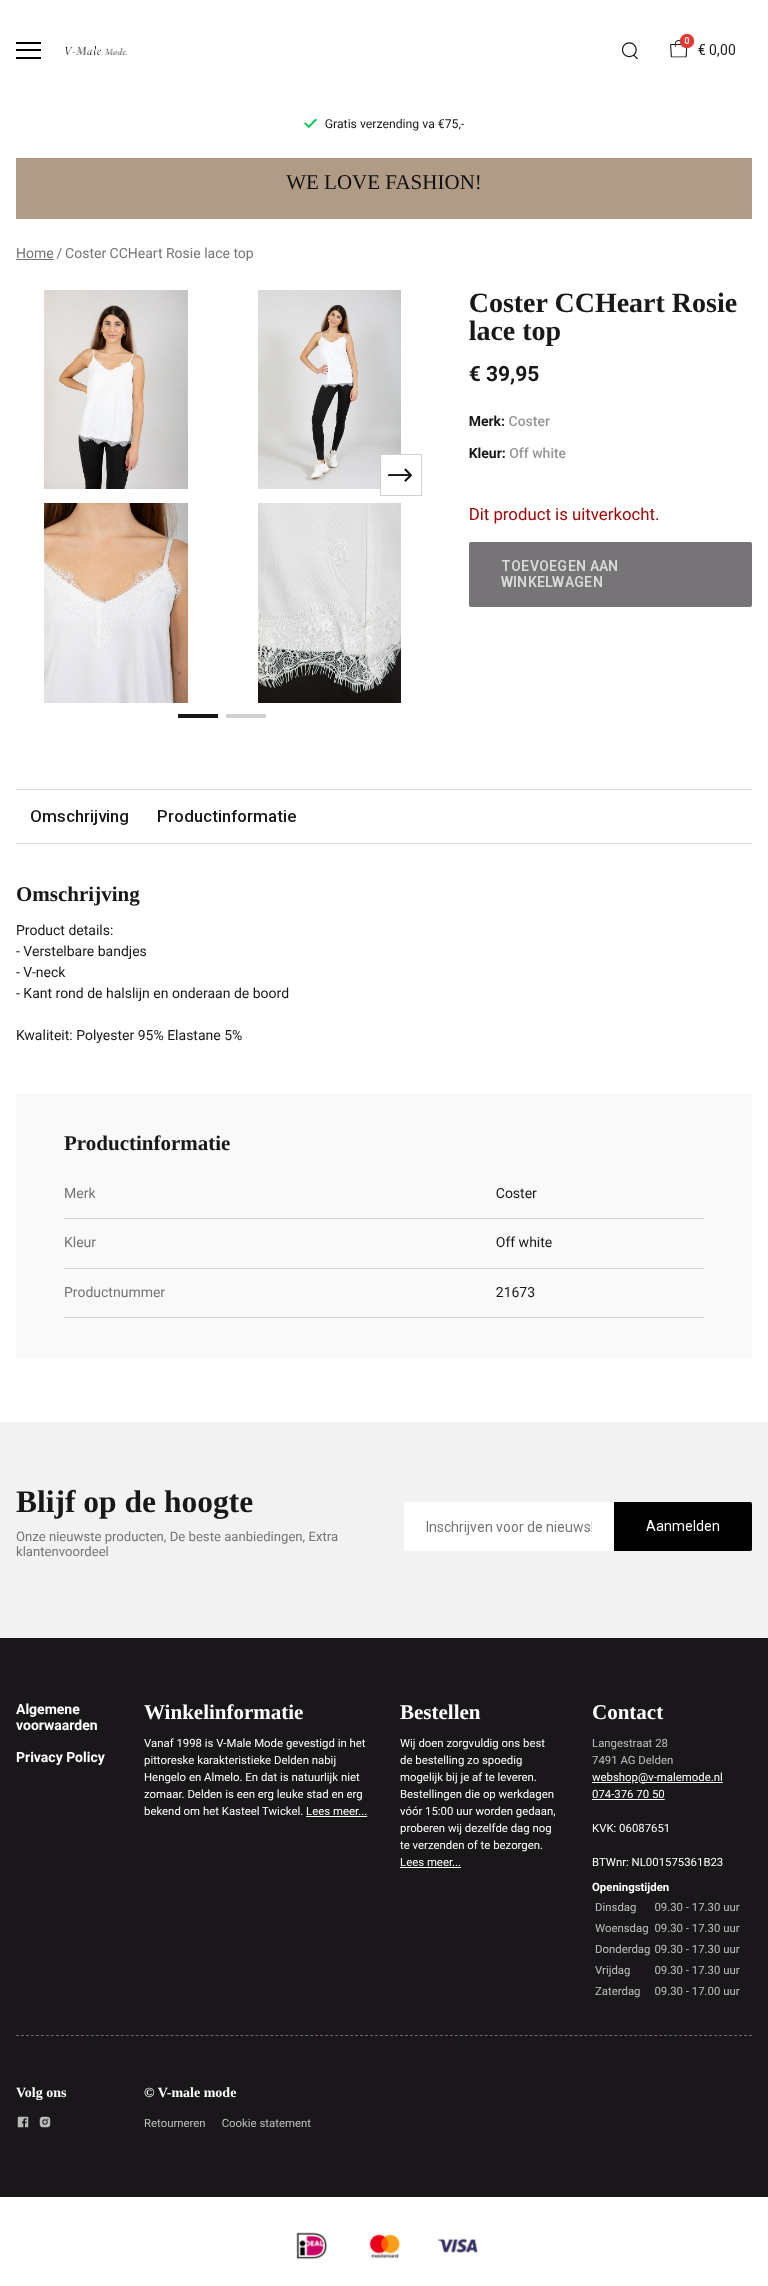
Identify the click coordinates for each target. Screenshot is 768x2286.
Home (35, 254)
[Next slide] (401, 475)
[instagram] (45, 2125)
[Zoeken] (630, 51)
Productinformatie (226, 816)
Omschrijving (79, 816)
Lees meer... (336, 1811)
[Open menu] (28, 50)
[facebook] (23, 2125)
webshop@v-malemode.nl (657, 1777)
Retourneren (175, 2123)
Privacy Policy (60, 1758)
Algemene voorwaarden (57, 1718)
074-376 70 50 (628, 1794)
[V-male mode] (96, 50)
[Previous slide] (44, 475)
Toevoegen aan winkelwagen (560, 574)
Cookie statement (266, 2123)
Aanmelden (683, 1526)
